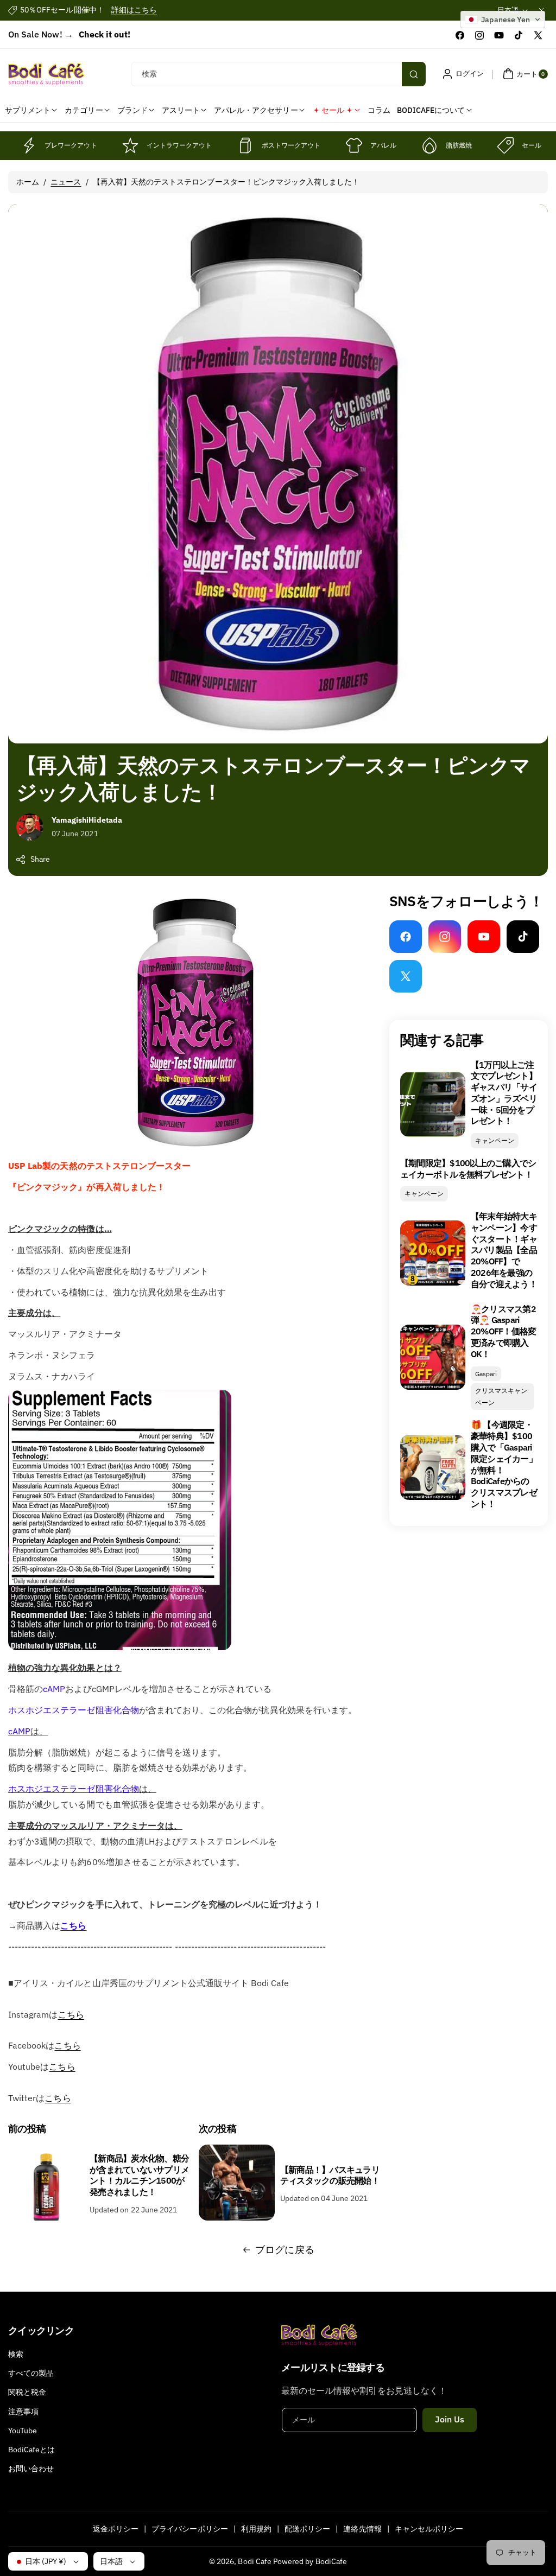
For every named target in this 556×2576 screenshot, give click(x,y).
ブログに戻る (285, 2250)
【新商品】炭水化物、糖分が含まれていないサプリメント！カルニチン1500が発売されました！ (139, 2175)
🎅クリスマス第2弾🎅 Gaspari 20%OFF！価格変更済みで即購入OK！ (504, 1331)
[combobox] (278, 74)
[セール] (506, 145)
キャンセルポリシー (429, 2529)
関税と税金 (27, 2392)
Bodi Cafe (254, 2561)
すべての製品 (31, 2373)
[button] (524, 74)
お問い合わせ (31, 2469)
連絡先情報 (362, 2529)
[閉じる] (541, 10)
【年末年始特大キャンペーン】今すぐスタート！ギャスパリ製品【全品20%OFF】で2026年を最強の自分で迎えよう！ (504, 1250)
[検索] (414, 74)
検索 (16, 2354)
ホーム (28, 182)
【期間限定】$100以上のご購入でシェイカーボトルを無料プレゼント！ (468, 1169)
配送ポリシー (307, 2529)
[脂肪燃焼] (429, 145)
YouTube (23, 2431)
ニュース (66, 182)
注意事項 (23, 2412)
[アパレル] (354, 145)
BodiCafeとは (32, 2450)
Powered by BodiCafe (310, 2561)
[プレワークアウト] (28, 145)
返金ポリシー (116, 2529)
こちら (73, 1925)
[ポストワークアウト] (245, 145)
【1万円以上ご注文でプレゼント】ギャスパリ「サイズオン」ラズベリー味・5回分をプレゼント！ (504, 1093)
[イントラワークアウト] (130, 145)
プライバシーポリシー (190, 2529)
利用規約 (256, 2529)
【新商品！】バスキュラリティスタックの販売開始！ (330, 2175)
